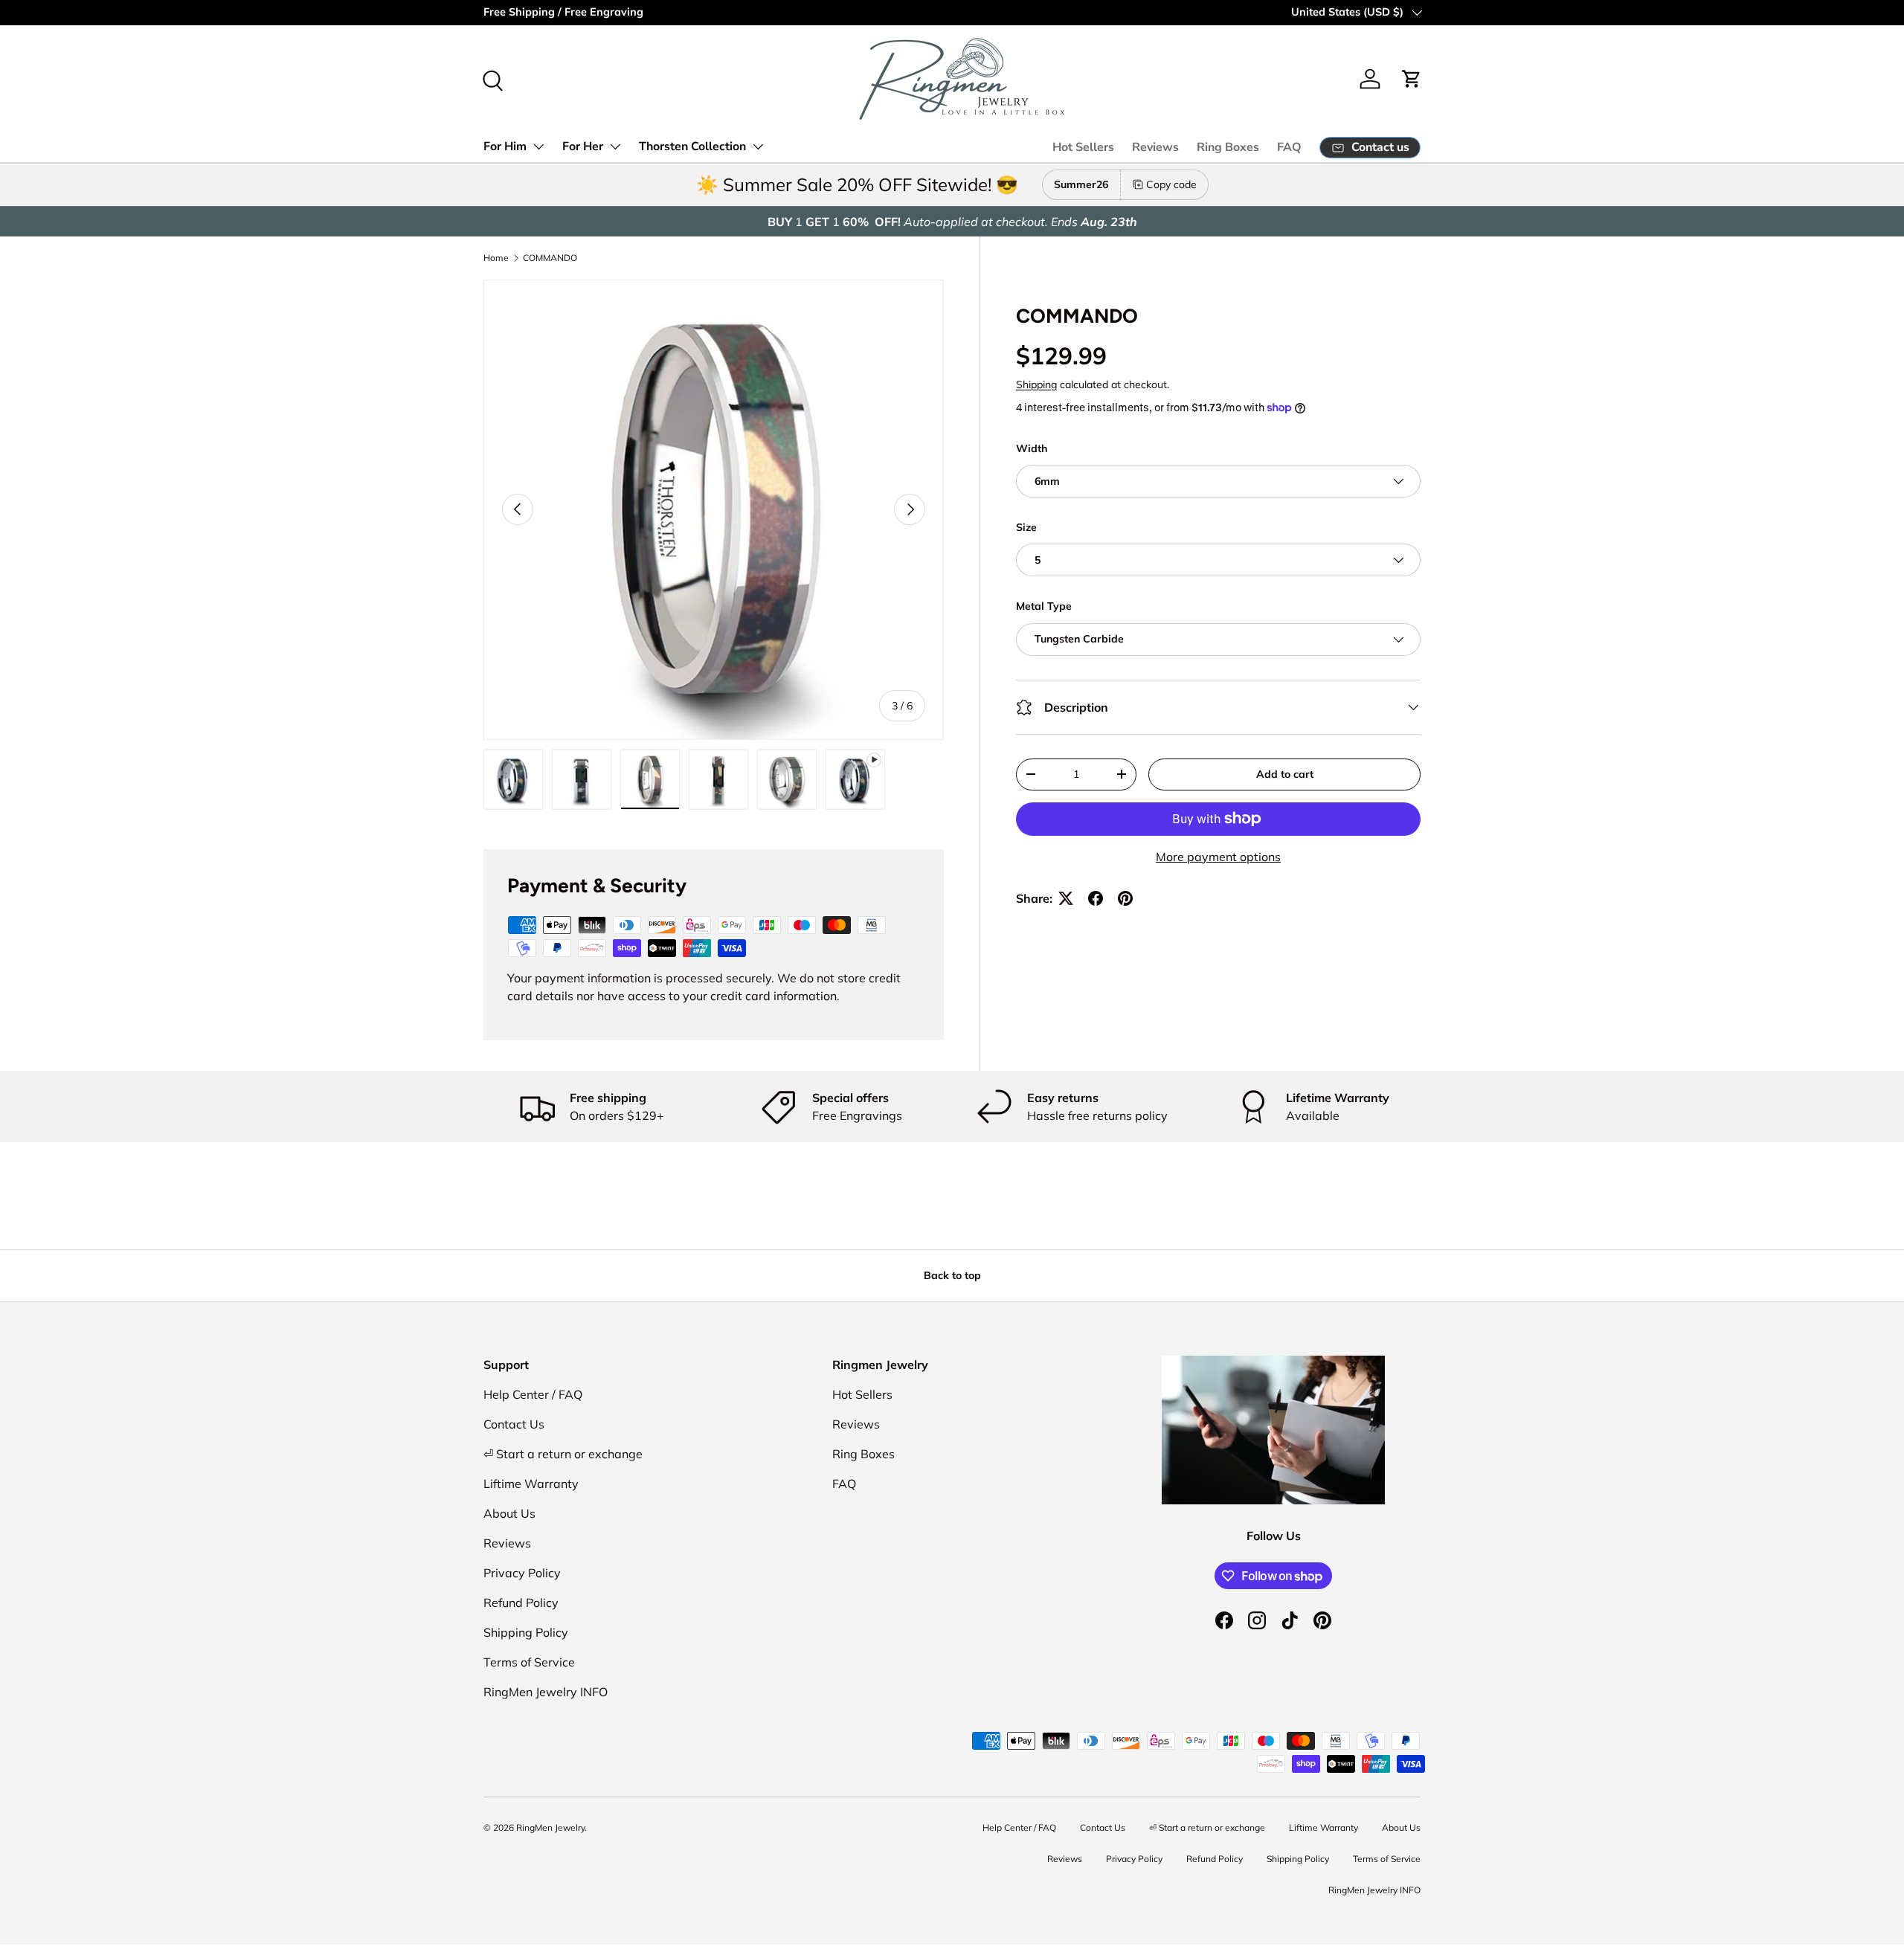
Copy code (1171, 184)
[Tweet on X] (1066, 898)
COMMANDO (550, 258)
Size (1026, 527)
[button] (1412, 79)
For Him (505, 146)
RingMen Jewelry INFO (546, 1692)
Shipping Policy (526, 1632)
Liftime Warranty (531, 1484)
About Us (509, 1513)
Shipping (1036, 384)
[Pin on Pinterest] (1125, 898)
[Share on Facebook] (1096, 898)
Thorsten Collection (692, 146)
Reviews (1155, 147)
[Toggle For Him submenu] (538, 146)
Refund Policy (521, 1603)
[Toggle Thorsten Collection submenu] (758, 146)
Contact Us (514, 1424)
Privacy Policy (522, 1573)
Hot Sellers (1083, 147)
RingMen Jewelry (550, 1827)
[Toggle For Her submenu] (615, 146)
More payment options (1218, 857)
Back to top (952, 1275)
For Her (583, 146)
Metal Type (1044, 606)
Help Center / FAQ (533, 1394)
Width (1032, 448)
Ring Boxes (1228, 147)
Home (496, 258)
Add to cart (1285, 774)
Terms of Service (529, 1662)
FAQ (1289, 147)
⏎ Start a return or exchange (563, 1454)
